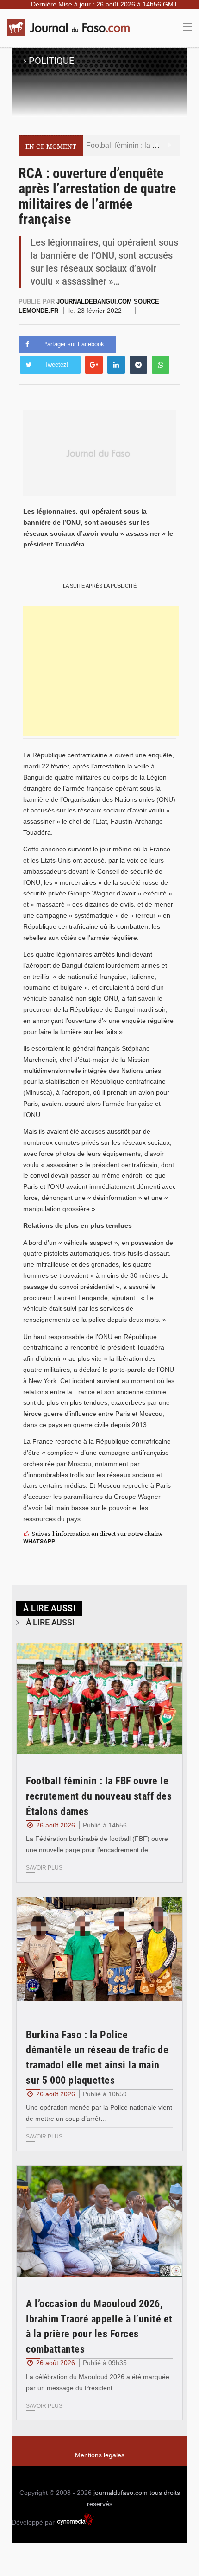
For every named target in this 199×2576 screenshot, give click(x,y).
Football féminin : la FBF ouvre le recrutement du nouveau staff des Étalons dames (99, 1796)
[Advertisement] (101, 671)
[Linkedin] (116, 365)
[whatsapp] (161, 365)
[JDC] (72, 27)
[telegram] (138, 365)
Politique (51, 61)
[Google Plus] (94, 365)
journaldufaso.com (121, 2493)
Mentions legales (100, 2455)
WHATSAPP (39, 1541)
